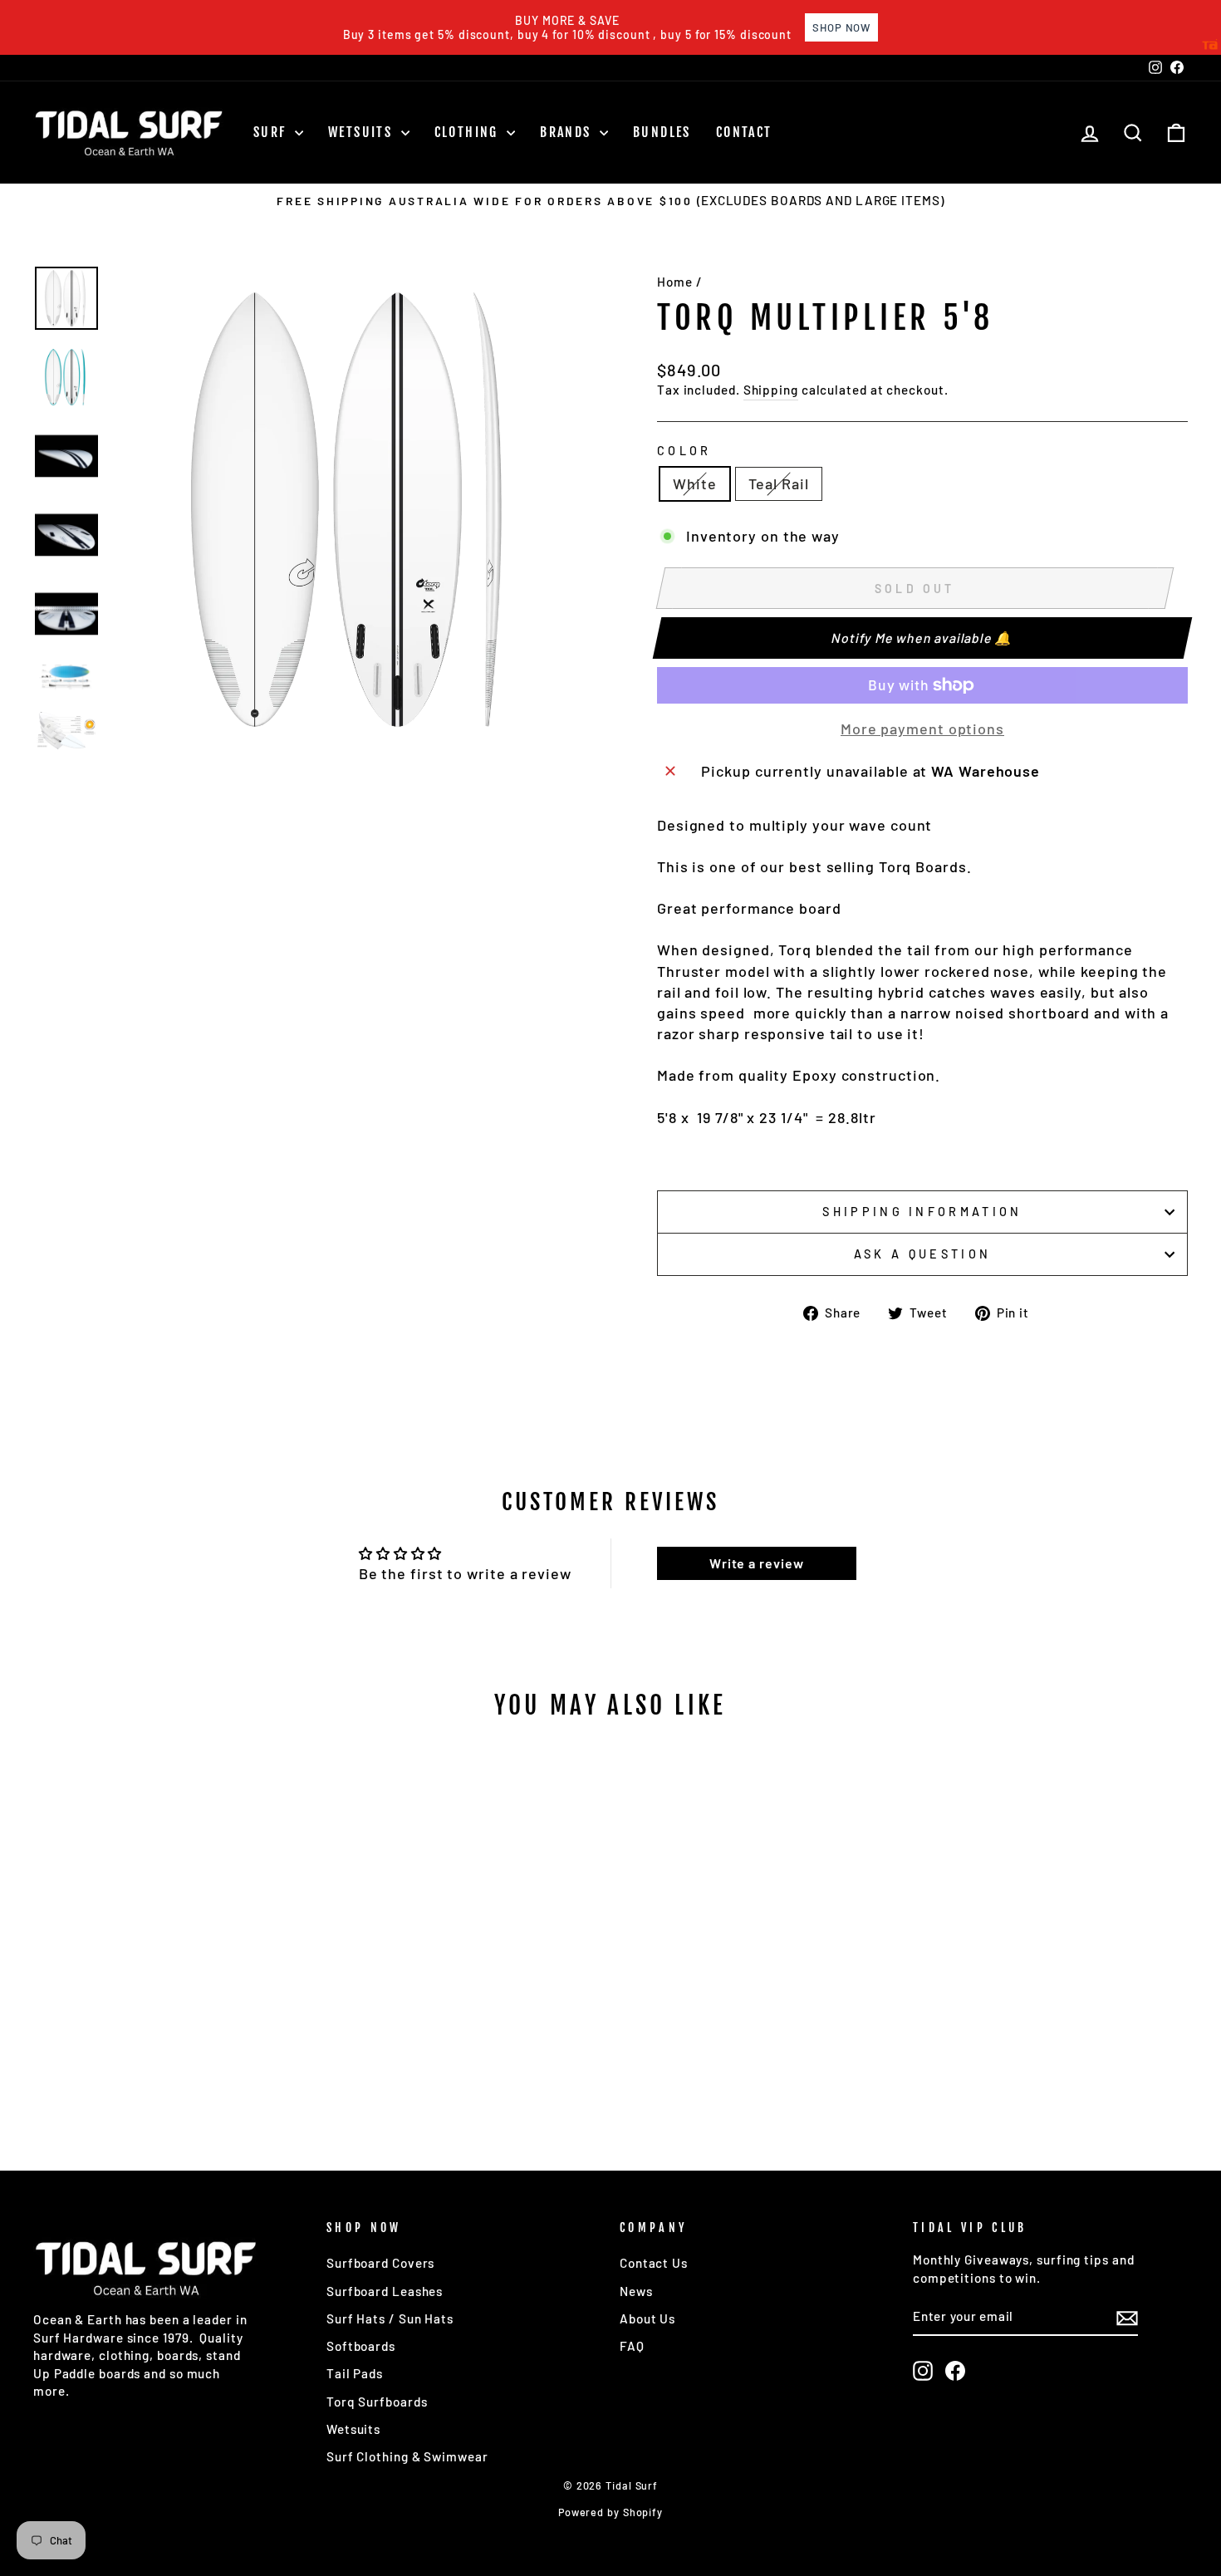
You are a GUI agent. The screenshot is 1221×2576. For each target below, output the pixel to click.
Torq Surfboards (377, 2402)
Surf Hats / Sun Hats (390, 2318)
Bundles (662, 132)
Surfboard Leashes (385, 2291)
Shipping (771, 390)
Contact (744, 132)
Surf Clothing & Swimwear (407, 2456)
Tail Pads (355, 2373)
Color (684, 451)
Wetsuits (363, 132)
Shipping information (922, 1212)
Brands (568, 132)
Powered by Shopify (610, 2512)
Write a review (757, 1563)
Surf (272, 132)
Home (675, 282)
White (695, 483)
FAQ (632, 2346)
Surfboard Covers (380, 2263)
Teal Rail (779, 483)
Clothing (469, 132)
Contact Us (654, 2263)
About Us (647, 2318)
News (636, 2291)
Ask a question (922, 1254)
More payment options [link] (922, 729)
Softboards (361, 2346)
